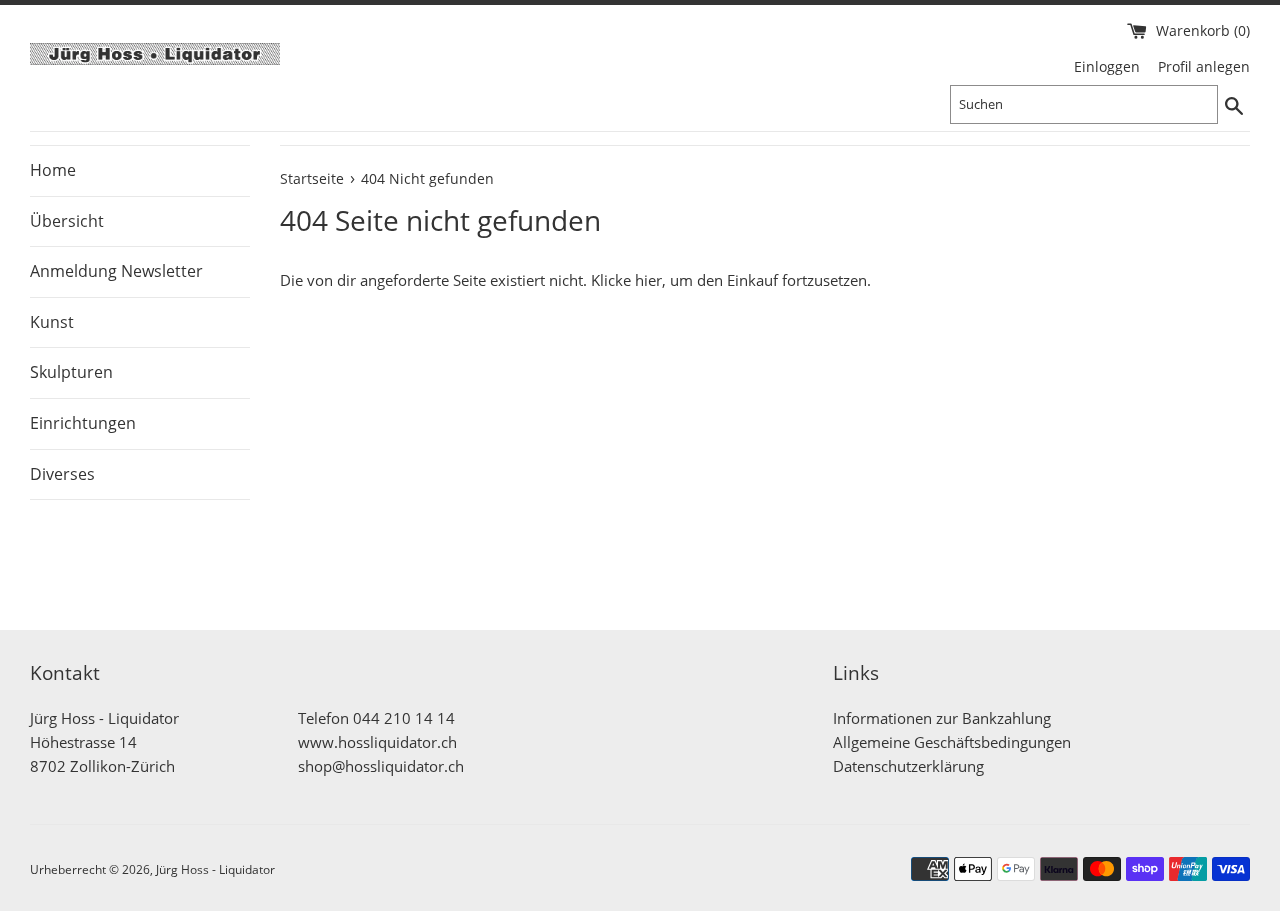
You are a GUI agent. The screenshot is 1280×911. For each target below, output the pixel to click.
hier (648, 280)
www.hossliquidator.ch (377, 742)
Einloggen (1107, 67)
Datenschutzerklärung (908, 766)
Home (53, 170)
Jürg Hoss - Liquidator (215, 869)
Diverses (62, 474)
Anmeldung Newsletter (116, 271)
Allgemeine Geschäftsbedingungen (952, 742)
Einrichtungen (83, 423)
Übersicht (67, 221)
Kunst (52, 322)
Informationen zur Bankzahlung (942, 718)
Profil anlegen (1204, 67)
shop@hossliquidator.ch (381, 766)
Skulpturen (71, 372)
